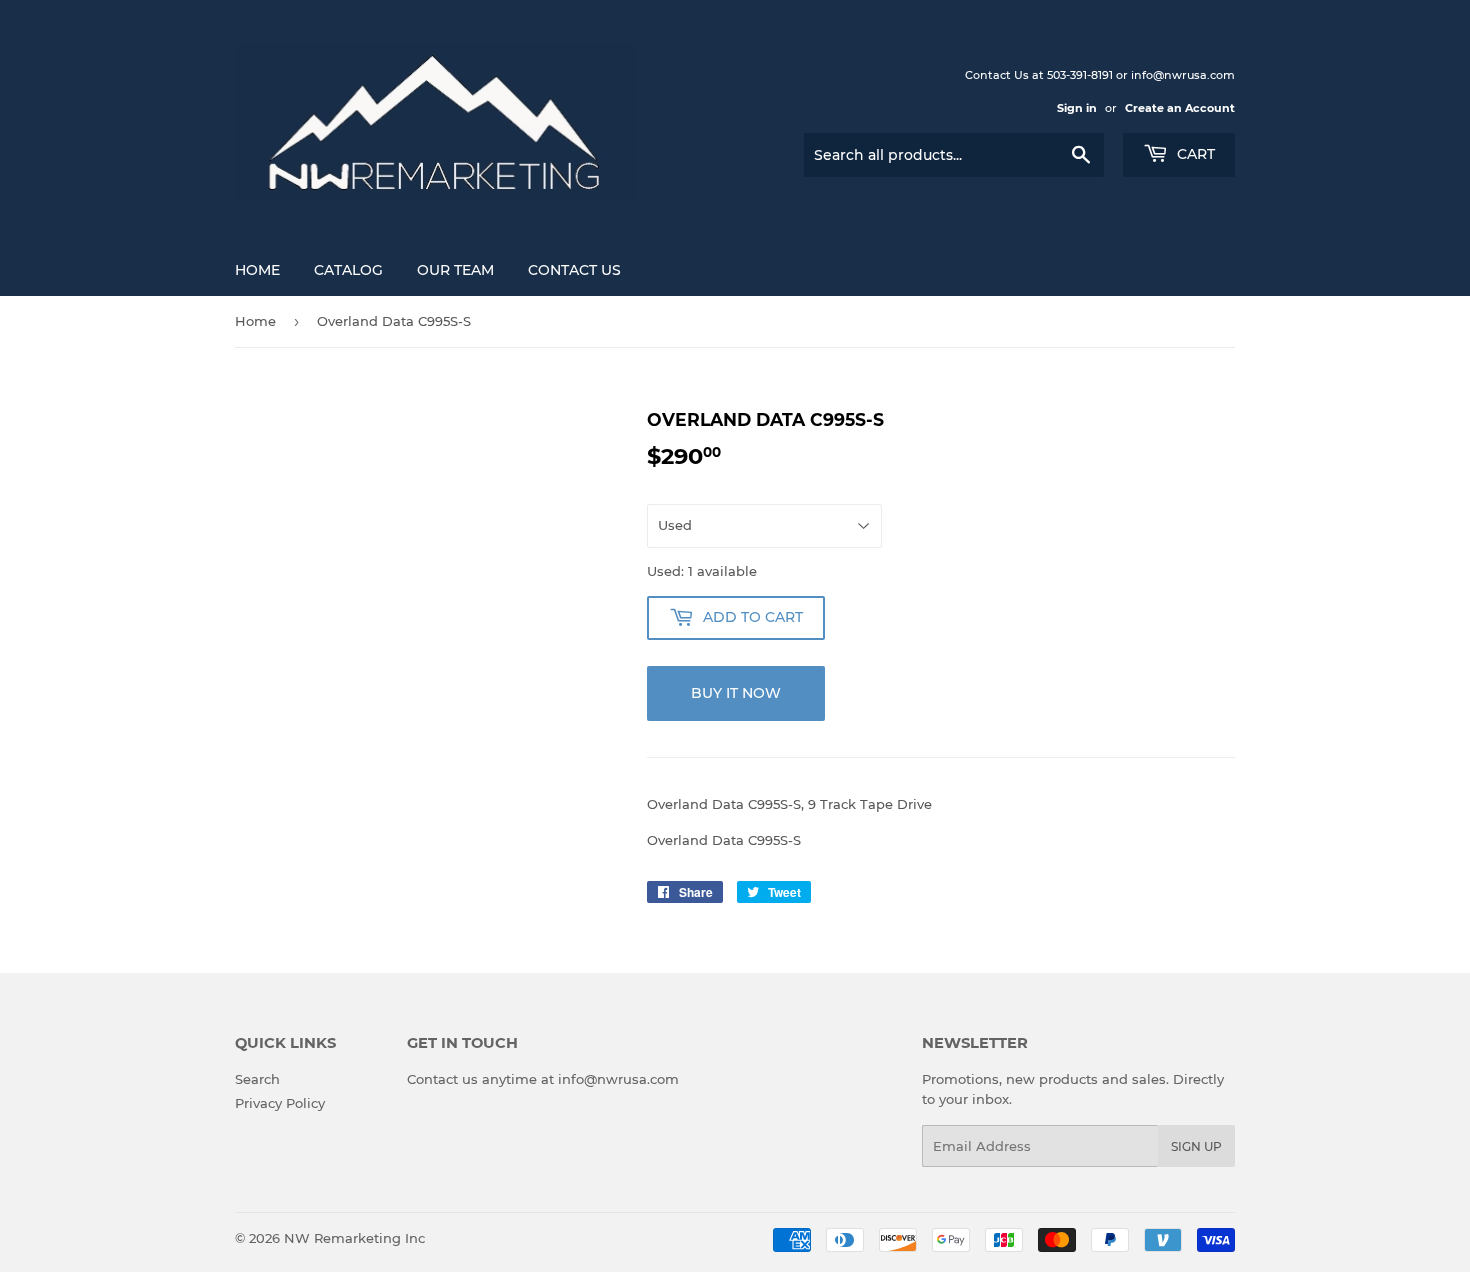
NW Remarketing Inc (354, 1238)
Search (257, 1079)
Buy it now (736, 693)
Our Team (455, 270)
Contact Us (574, 270)
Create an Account (1180, 108)
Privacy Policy (280, 1103)
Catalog (348, 270)
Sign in (1077, 108)
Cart (1194, 154)
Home (257, 270)
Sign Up (1196, 1146)
